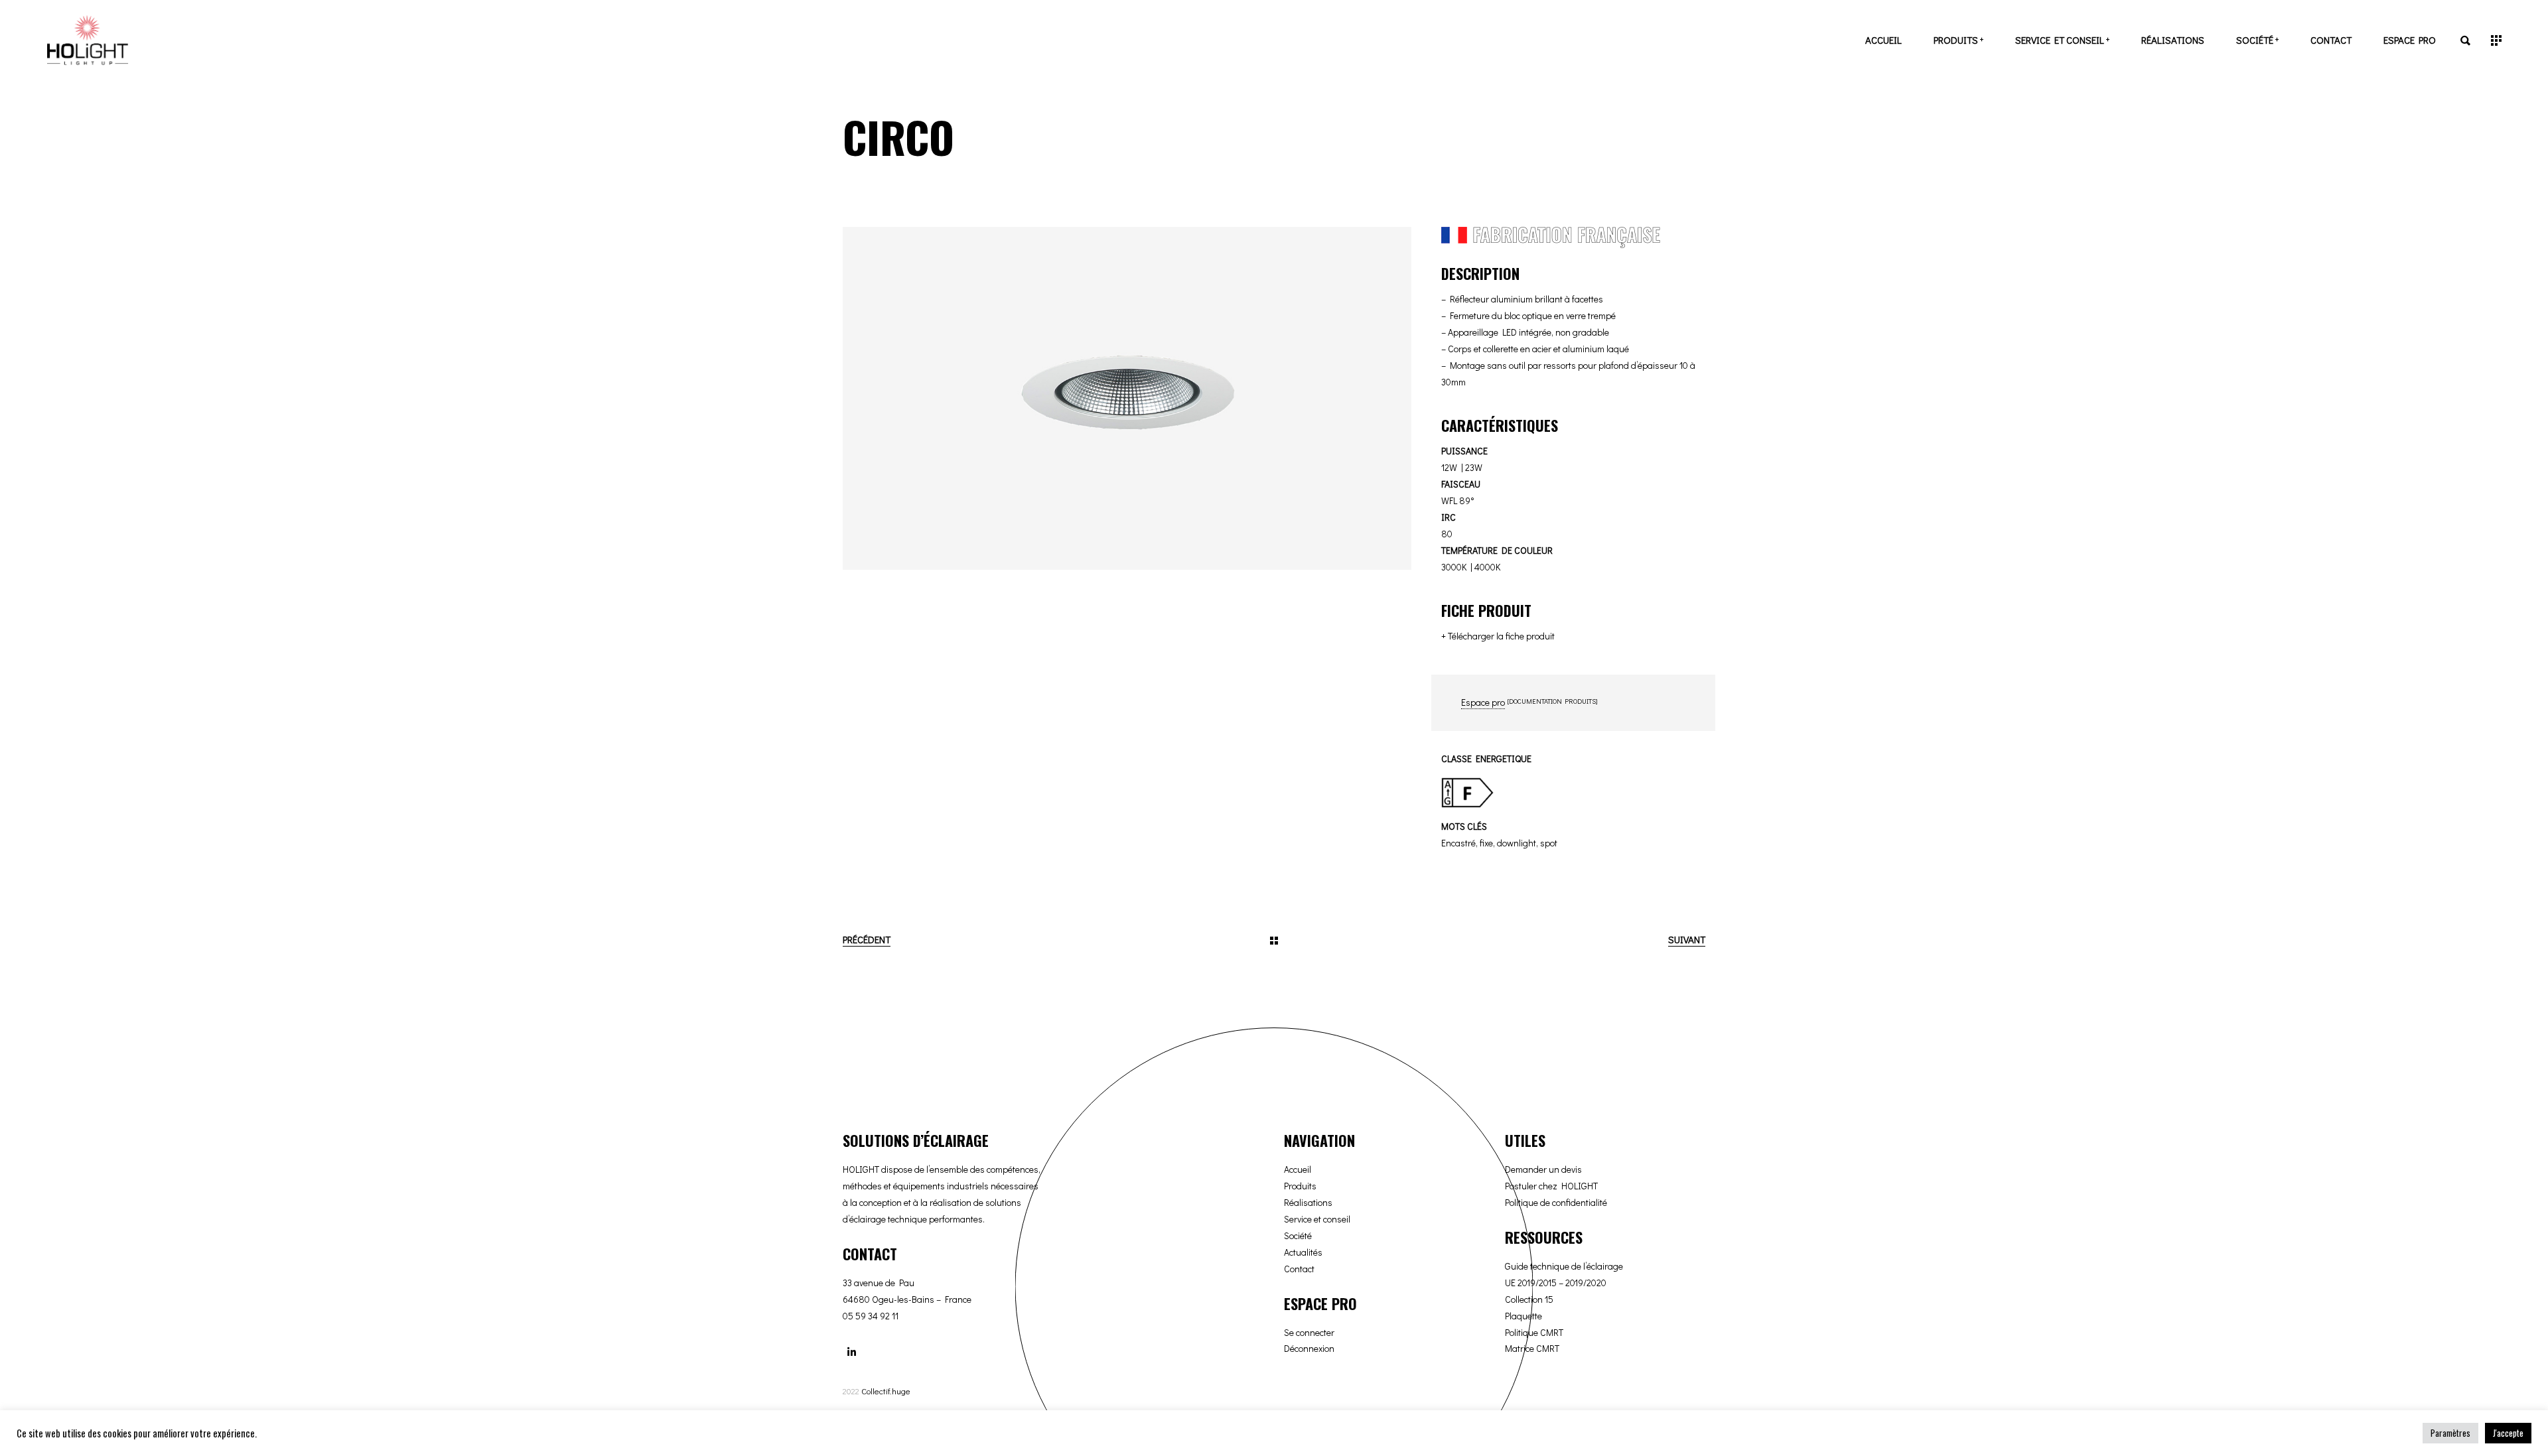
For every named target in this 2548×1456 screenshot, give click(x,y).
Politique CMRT (1534, 1332)
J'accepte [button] (2508, 1433)
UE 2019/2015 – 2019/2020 (1556, 1283)
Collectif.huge (886, 1391)
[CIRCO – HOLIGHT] (1127, 398)
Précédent (867, 939)
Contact (1299, 1269)
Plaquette (1523, 1316)
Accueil (1298, 1169)
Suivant (1687, 939)
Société (1298, 1235)
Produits (1300, 1186)
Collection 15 (1529, 1299)
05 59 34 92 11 (871, 1316)
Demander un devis (1543, 1169)
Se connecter (1309, 1332)
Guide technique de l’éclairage (1564, 1266)
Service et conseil (1317, 1219)
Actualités (1303, 1252)
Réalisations (1308, 1202)
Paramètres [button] (2450, 1433)
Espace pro (1483, 702)
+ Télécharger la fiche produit (1498, 636)
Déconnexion (1309, 1348)
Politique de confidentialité (1556, 1202)
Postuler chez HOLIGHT (1551, 1186)
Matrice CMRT (1532, 1348)
